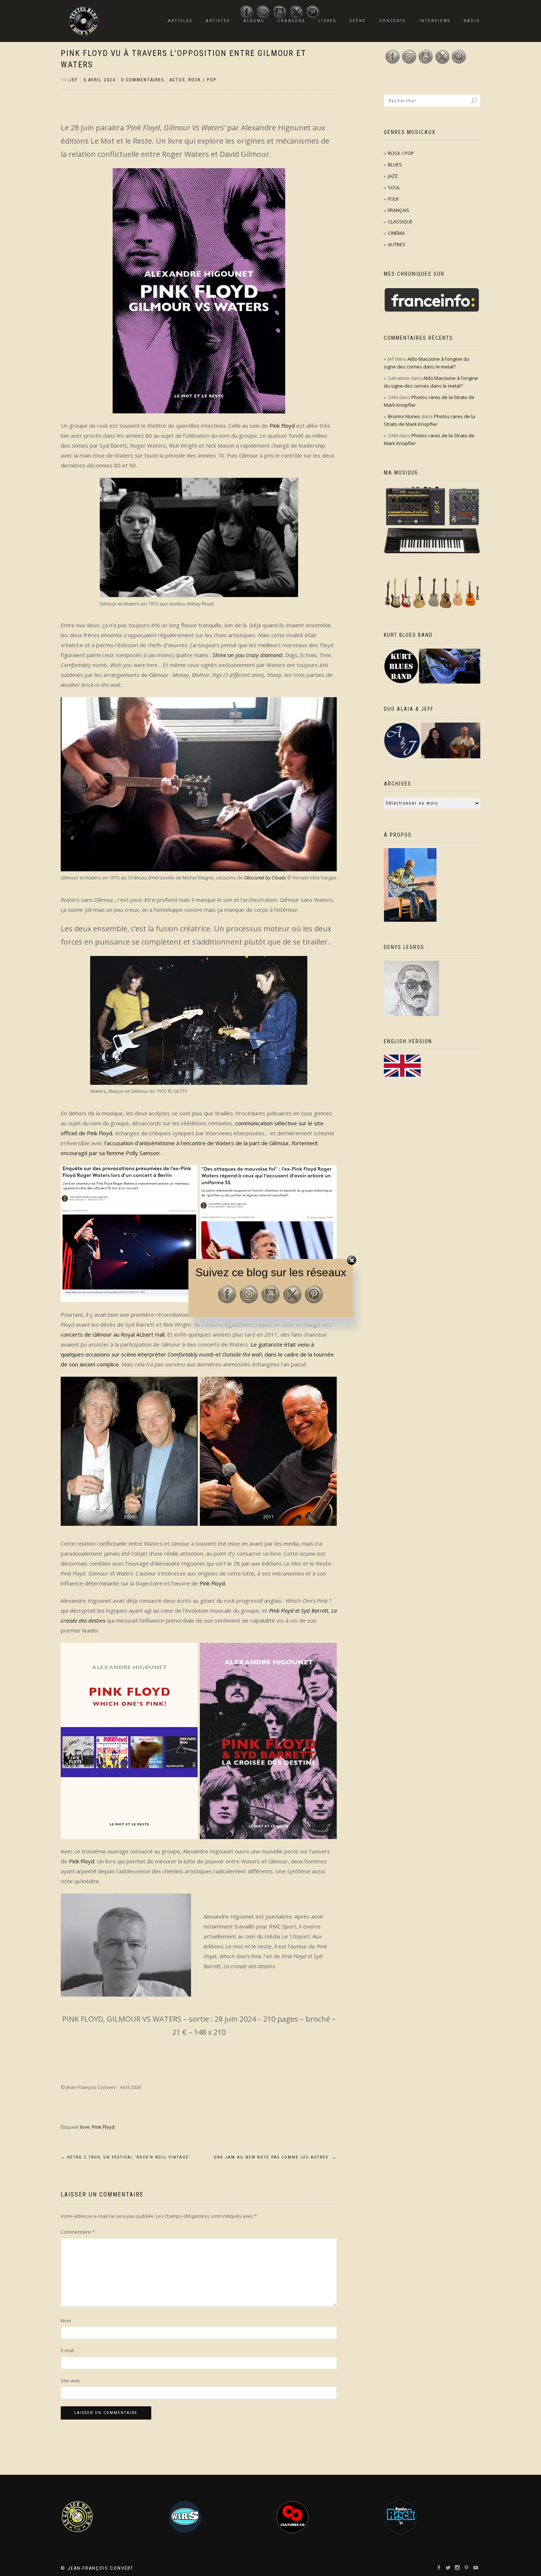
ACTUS (177, 80)
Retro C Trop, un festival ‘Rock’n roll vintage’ (125, 2157)
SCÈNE (358, 21)
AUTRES (397, 244)
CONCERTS (393, 21)
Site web (70, 2381)
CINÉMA (396, 233)
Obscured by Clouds (265, 878)
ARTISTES (218, 21)
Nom (66, 2321)
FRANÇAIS (399, 210)
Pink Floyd (282, 426)
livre (85, 2127)
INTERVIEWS (435, 21)
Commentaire (78, 2232)
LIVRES (327, 21)
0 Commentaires (143, 80)
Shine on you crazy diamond (247, 655)
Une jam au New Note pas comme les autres (275, 2157)
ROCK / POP (202, 80)
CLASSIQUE (400, 222)
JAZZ (393, 176)
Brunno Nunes (404, 416)
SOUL (394, 187)
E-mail (67, 2350)
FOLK (393, 199)
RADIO (472, 21)
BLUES (395, 165)
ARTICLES (180, 21)
